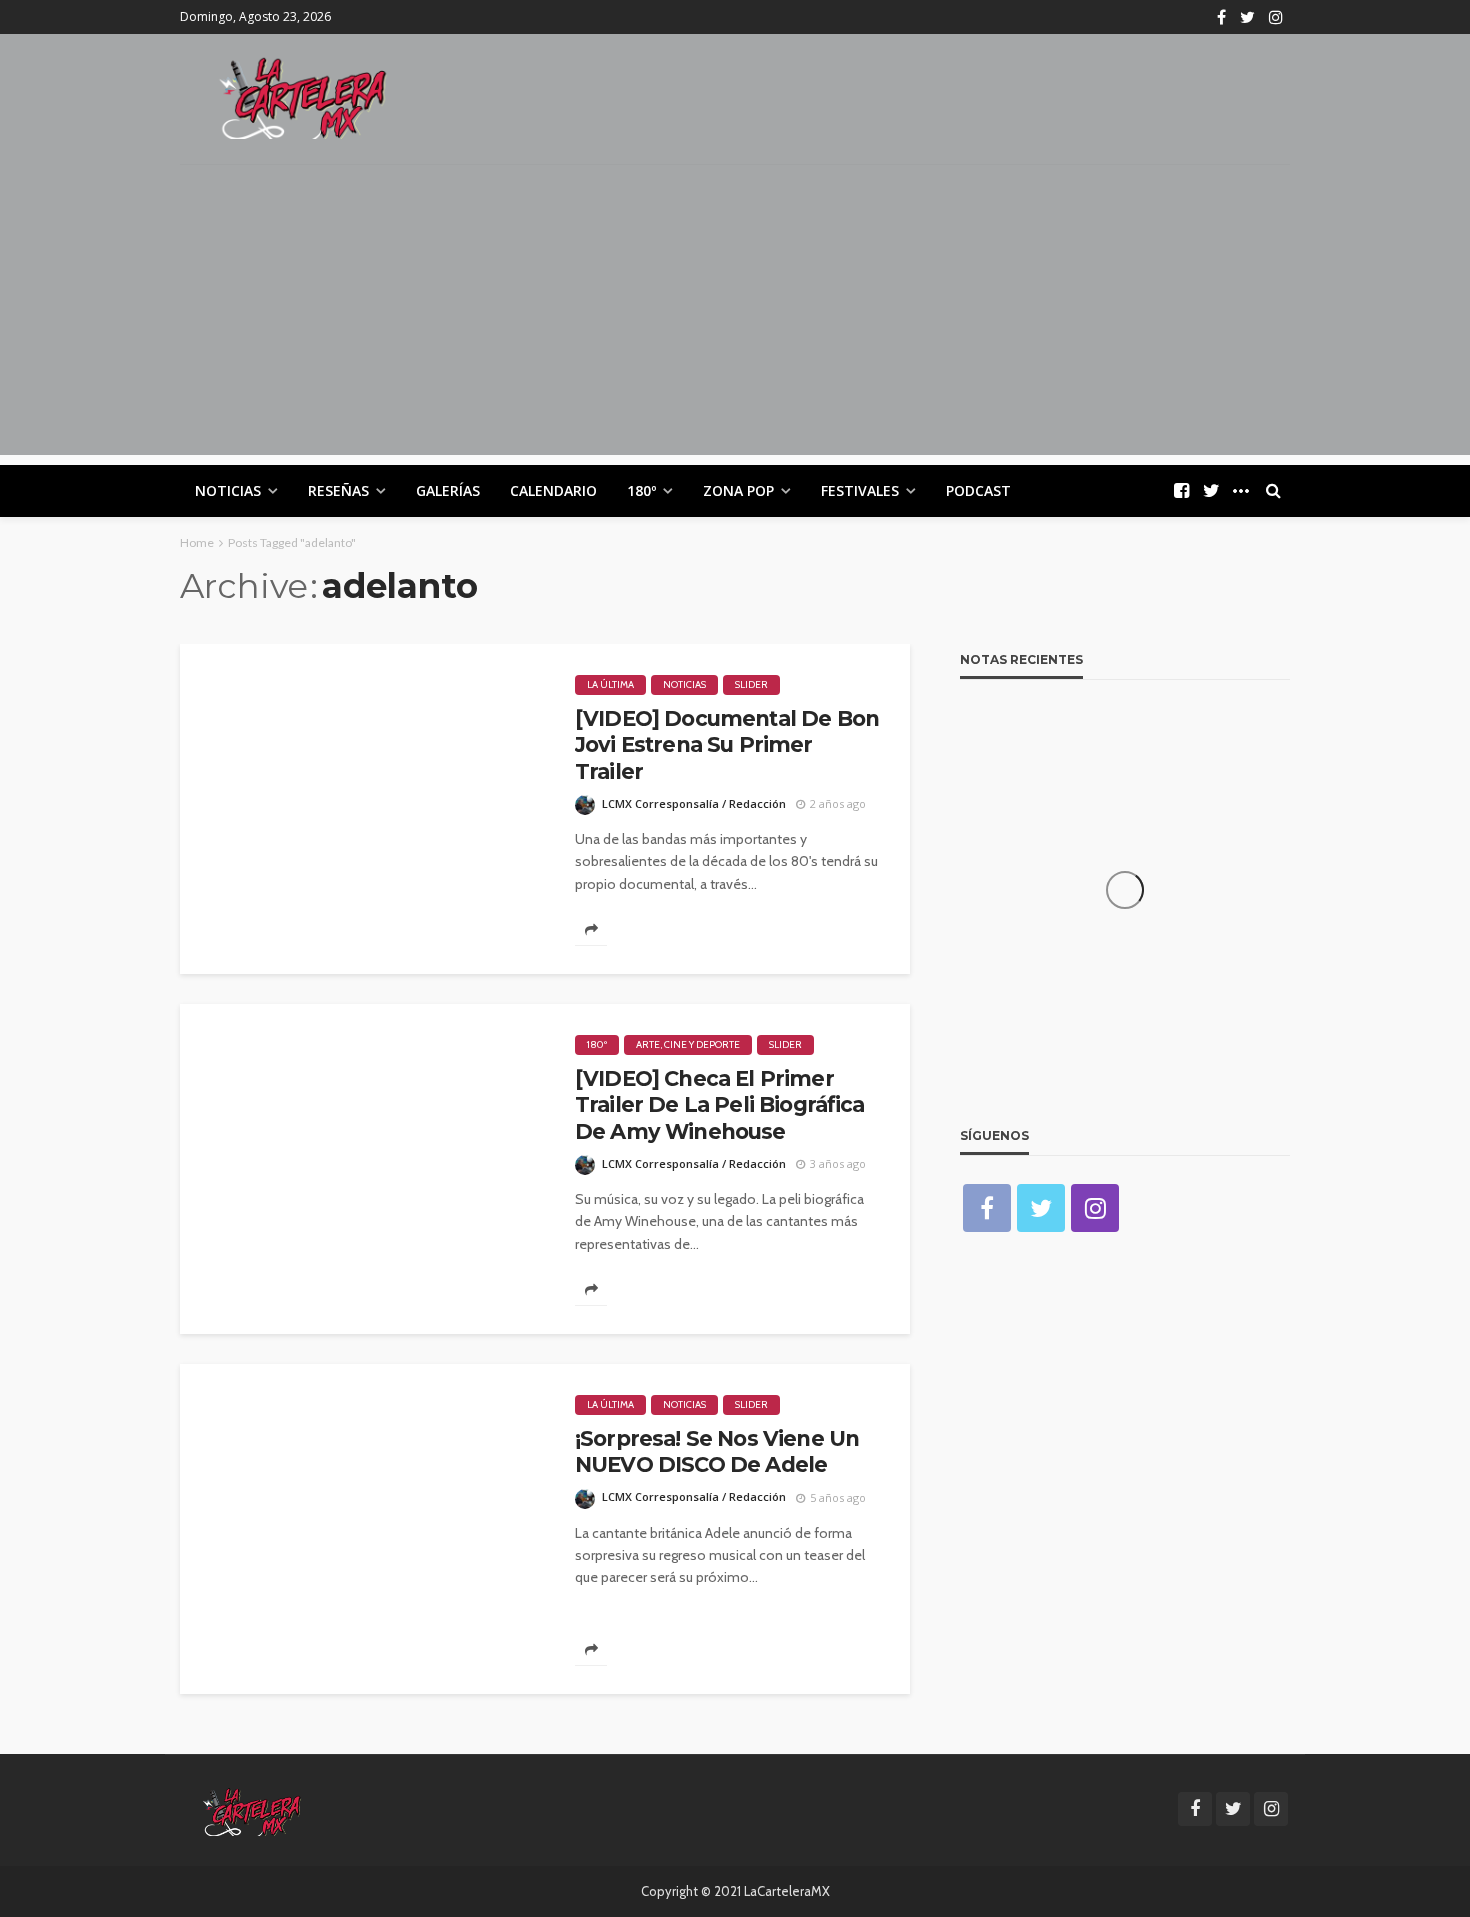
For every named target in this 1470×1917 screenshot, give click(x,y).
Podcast (978, 490)
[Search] (1273, 491)
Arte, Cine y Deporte (688, 1044)
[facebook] (1221, 17)
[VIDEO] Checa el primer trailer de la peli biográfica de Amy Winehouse (720, 1105)
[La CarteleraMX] (303, 96)
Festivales (860, 490)
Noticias (228, 490)
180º (641, 490)
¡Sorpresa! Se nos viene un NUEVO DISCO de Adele (717, 1451)
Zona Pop (738, 490)
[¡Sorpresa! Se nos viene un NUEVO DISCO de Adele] (362, 1529)
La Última (610, 684)
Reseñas (338, 490)
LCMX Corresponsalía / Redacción (694, 803)
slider (751, 684)
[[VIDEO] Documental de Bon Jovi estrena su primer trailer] (362, 809)
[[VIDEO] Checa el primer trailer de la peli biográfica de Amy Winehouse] (362, 1169)
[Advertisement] (735, 315)
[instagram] (1276, 17)
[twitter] (1247, 17)
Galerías (448, 490)
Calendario (553, 490)
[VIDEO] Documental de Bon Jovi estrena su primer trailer (727, 745)
